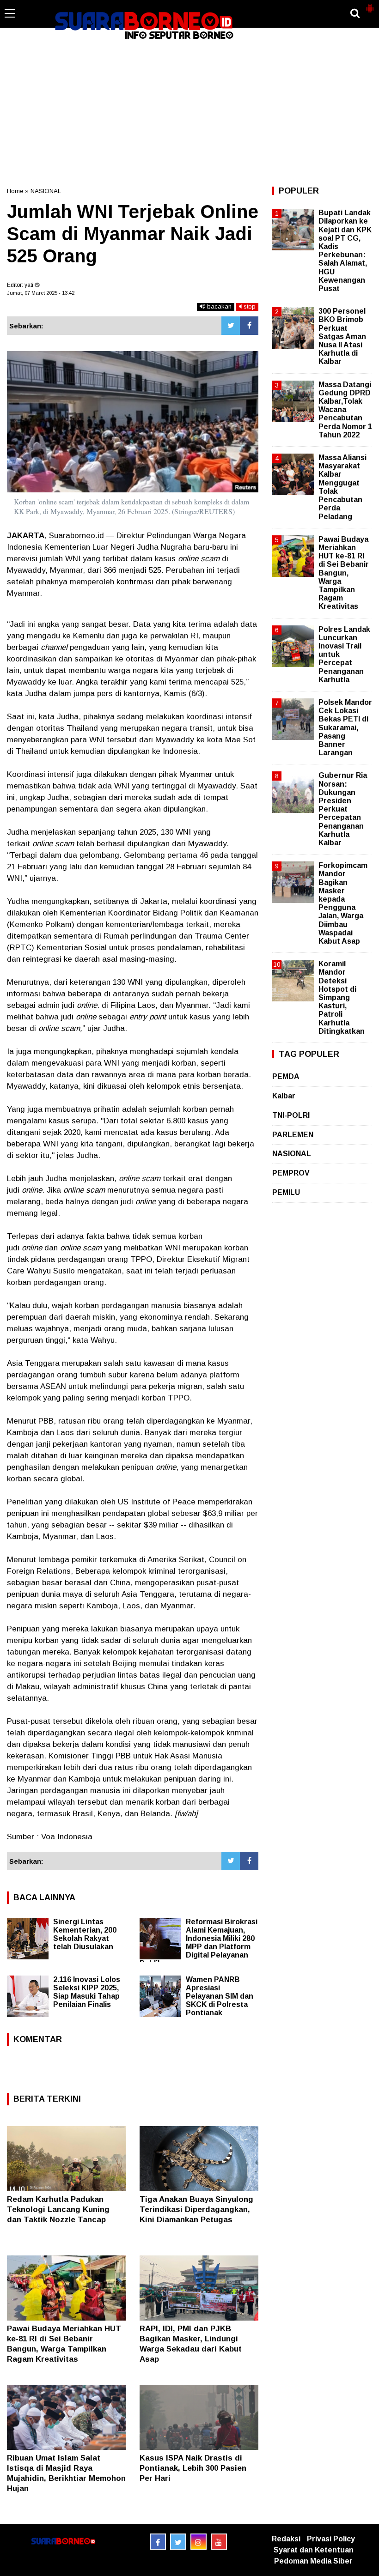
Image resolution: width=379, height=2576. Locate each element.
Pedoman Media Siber (313, 2561)
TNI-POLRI (291, 1115)
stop (249, 306)
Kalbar (284, 1096)
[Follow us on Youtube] (219, 2542)
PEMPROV (291, 1173)
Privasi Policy (331, 2539)
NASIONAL (46, 191)
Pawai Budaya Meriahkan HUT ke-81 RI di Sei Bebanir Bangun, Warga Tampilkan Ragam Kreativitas (344, 573)
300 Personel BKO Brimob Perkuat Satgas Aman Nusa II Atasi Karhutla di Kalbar (342, 336)
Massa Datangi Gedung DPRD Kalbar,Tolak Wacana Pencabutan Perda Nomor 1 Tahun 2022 (345, 410)
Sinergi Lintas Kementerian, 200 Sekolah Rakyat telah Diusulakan (85, 1934)
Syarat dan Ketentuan (314, 2550)
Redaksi (286, 2539)
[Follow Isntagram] (199, 2542)
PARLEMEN (293, 1135)
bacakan (218, 306)
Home (15, 191)
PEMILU (286, 1192)
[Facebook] (249, 326)
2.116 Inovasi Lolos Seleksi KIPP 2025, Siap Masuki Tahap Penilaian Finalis (87, 1992)
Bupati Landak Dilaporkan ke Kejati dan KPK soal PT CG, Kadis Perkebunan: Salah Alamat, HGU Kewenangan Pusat (345, 251)
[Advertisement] (189, 113)
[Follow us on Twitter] (178, 2542)
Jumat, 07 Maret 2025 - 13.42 (41, 293)
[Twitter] (231, 326)
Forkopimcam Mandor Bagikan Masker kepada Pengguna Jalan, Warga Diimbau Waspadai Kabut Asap (343, 903)
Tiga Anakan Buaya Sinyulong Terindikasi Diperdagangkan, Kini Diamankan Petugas (196, 2209)
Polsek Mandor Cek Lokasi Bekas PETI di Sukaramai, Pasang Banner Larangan (345, 727)
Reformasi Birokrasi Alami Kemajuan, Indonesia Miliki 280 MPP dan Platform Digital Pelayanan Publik (199, 1943)
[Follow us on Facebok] (158, 2542)
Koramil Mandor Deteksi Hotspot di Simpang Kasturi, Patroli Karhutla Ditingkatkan (342, 997)
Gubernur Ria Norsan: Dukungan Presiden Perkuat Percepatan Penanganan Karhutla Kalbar (343, 809)
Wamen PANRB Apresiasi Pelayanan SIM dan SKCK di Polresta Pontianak (220, 1996)
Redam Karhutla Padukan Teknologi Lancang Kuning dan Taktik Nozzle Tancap (58, 2209)
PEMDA (286, 1076)
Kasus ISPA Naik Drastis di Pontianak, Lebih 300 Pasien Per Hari (193, 2468)
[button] (370, 5)
